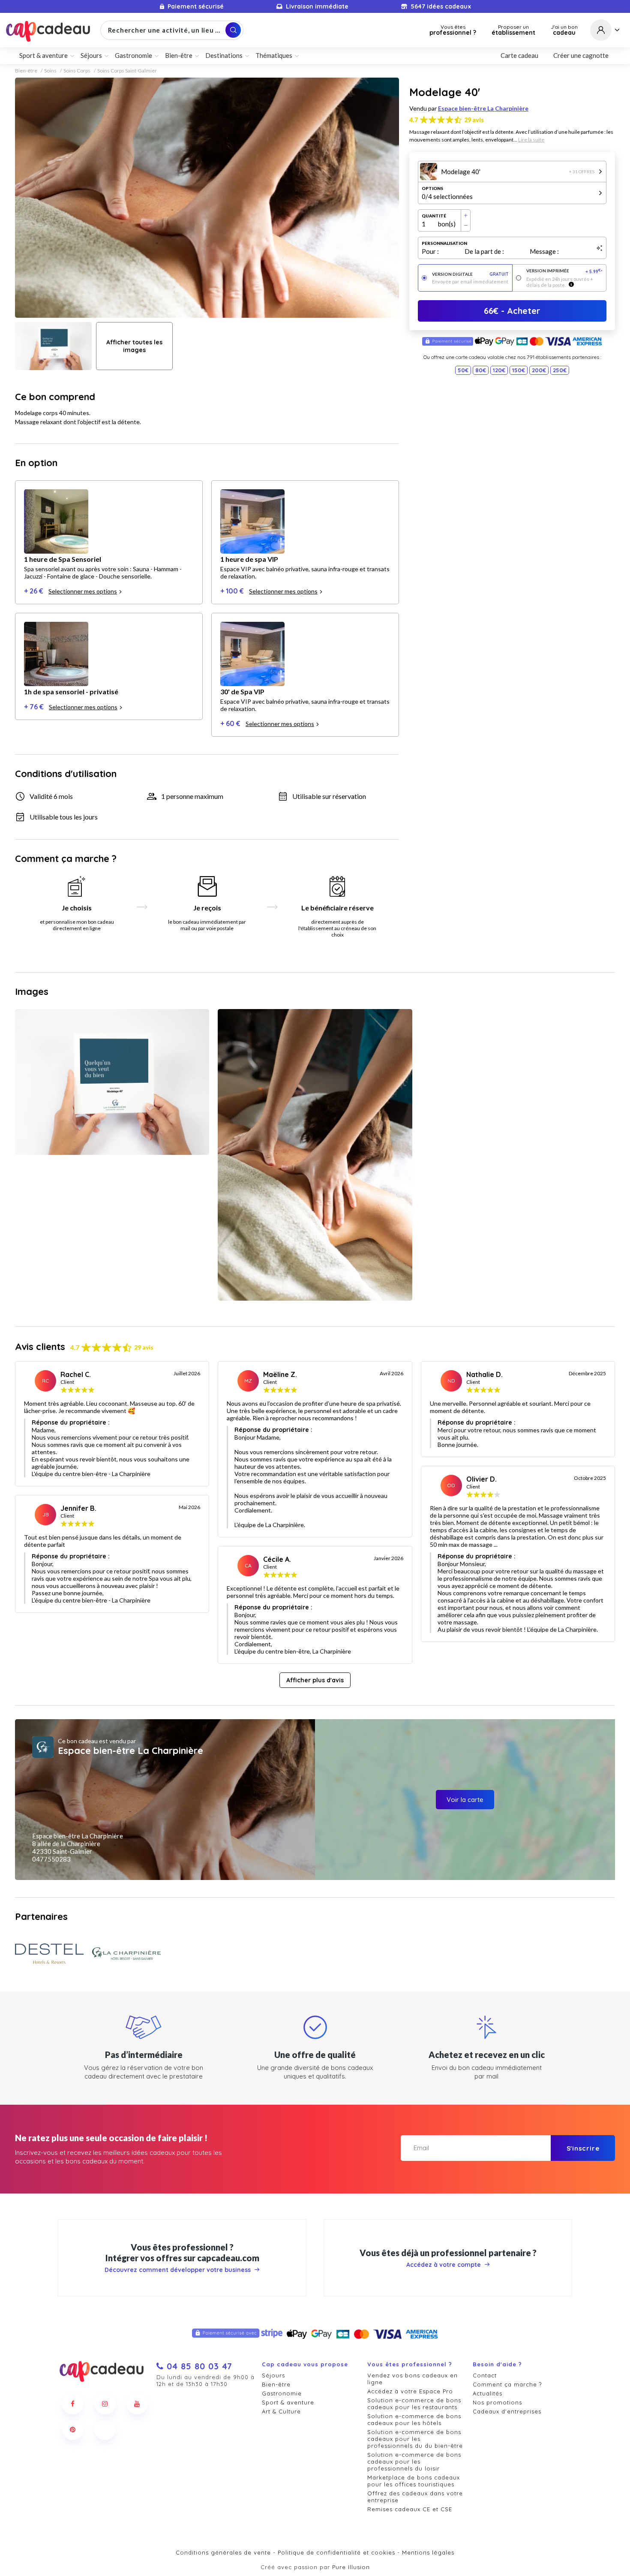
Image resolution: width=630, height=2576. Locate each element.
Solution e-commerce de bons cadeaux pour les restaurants (414, 2404)
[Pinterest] (73, 2429)
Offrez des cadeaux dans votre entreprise (415, 2497)
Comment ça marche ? (507, 2384)
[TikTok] (105, 2429)
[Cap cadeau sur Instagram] (105, 2404)
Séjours (273, 2375)
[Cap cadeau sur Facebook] (73, 2404)
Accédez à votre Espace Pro (410, 2391)
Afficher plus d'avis (315, 1680)
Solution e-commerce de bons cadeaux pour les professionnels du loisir (414, 2462)
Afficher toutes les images (134, 346)
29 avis (474, 120)
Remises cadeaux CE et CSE (410, 2509)
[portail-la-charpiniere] (126, 1954)
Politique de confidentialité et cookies (336, 2552)
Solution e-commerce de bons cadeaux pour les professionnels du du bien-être (415, 2439)
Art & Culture (281, 2411)
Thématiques (274, 55)
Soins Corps (77, 71)
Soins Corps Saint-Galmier (127, 71)
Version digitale (470, 274)
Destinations (224, 55)
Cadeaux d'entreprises (507, 2411)
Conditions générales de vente (223, 2552)
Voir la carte (465, 1800)
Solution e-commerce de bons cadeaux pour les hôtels (414, 2419)
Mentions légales (428, 2552)
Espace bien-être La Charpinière (483, 108)
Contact (485, 2375)
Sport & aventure (288, 2402)
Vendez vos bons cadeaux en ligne (412, 2379)
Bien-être (26, 71)
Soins (50, 71)
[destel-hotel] (49, 1954)
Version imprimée (565, 271)
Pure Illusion (351, 2567)
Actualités (487, 2393)
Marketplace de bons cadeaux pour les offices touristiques (414, 2481)
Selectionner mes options (83, 591)
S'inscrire (583, 2148)
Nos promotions (497, 2402)
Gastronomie (282, 2393)
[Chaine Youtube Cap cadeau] (137, 2404)
